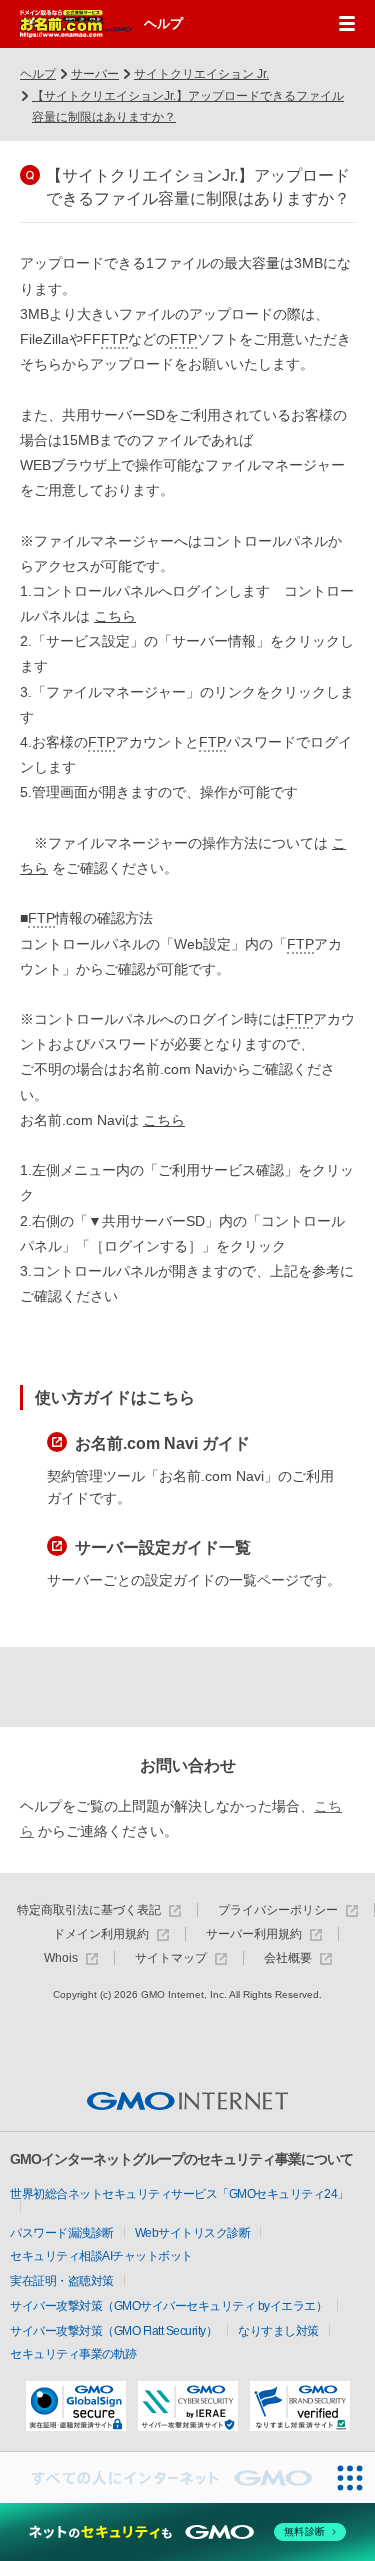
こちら (115, 616)
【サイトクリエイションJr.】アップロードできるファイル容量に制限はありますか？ (188, 107)
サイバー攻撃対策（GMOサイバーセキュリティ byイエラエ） (168, 2306)
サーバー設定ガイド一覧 (163, 1547)
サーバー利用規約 (254, 1934)
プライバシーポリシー (278, 1910)
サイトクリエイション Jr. (201, 74)
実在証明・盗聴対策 (62, 2281)
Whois (61, 1958)
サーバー (95, 74)
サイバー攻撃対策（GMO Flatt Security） (113, 2331)
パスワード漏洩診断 (62, 2233)
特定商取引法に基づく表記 (89, 1910)
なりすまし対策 (278, 2331)
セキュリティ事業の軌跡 (73, 2354)
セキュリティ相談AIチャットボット (101, 2256)
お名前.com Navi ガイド (162, 1443)
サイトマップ (171, 1958)
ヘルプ (163, 23)
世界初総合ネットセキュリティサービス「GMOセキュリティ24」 (179, 2194)
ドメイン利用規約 (101, 1934)
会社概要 (288, 1958)
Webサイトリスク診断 (193, 2233)
